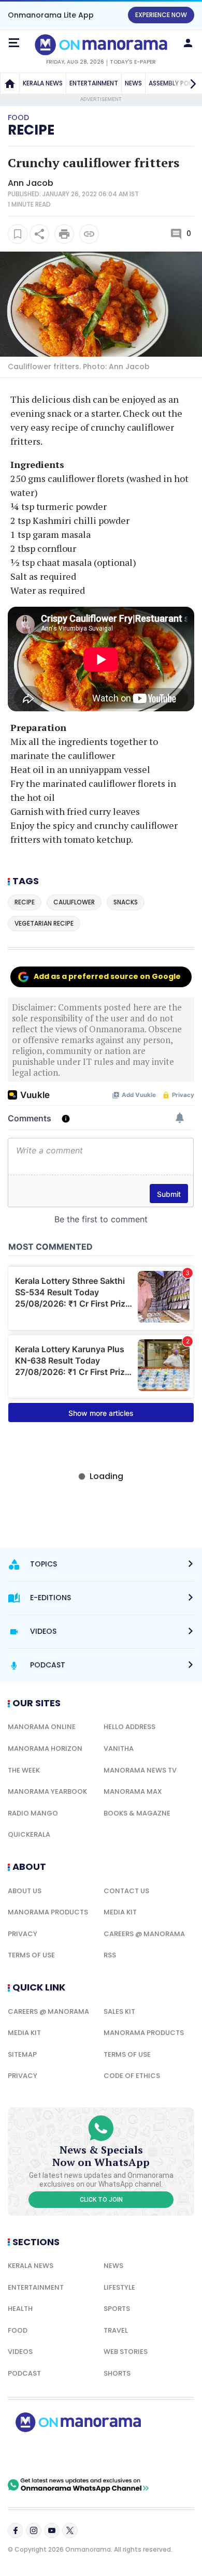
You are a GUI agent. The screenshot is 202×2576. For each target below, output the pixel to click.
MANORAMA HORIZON (45, 1748)
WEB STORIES (126, 2352)
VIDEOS (20, 2352)
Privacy (23, 1934)
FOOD (18, 2330)
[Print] (64, 234)
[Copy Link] (89, 234)
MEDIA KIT (120, 1912)
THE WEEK (24, 1770)
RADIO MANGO (33, 1813)
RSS (110, 1955)
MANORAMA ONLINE (42, 1727)
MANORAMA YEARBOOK (47, 1791)
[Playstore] (41, 2455)
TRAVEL (116, 2330)
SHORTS (117, 2373)
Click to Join (101, 2200)
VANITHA (119, 1748)
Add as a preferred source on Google (107, 976)
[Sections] (14, 43)
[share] (39, 234)
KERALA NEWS (43, 83)
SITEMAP (22, 2054)
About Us (25, 1891)
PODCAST (24, 2373)
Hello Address (129, 1727)
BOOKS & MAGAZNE (137, 1813)
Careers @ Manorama (144, 1934)
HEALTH (20, 2309)
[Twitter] (70, 2530)
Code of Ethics (132, 2076)
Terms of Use (31, 1955)
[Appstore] (114, 2455)
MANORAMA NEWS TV (140, 1770)
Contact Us (126, 1891)
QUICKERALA (29, 1834)
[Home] (10, 83)
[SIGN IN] (188, 43)
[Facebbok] (16, 2530)
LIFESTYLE (119, 2287)
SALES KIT (119, 2011)
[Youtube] (52, 2530)
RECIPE (31, 130)
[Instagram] (34, 2530)
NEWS (133, 83)
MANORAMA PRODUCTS (48, 1912)
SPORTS (117, 2309)
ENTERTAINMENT (94, 83)
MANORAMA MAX (133, 1791)
